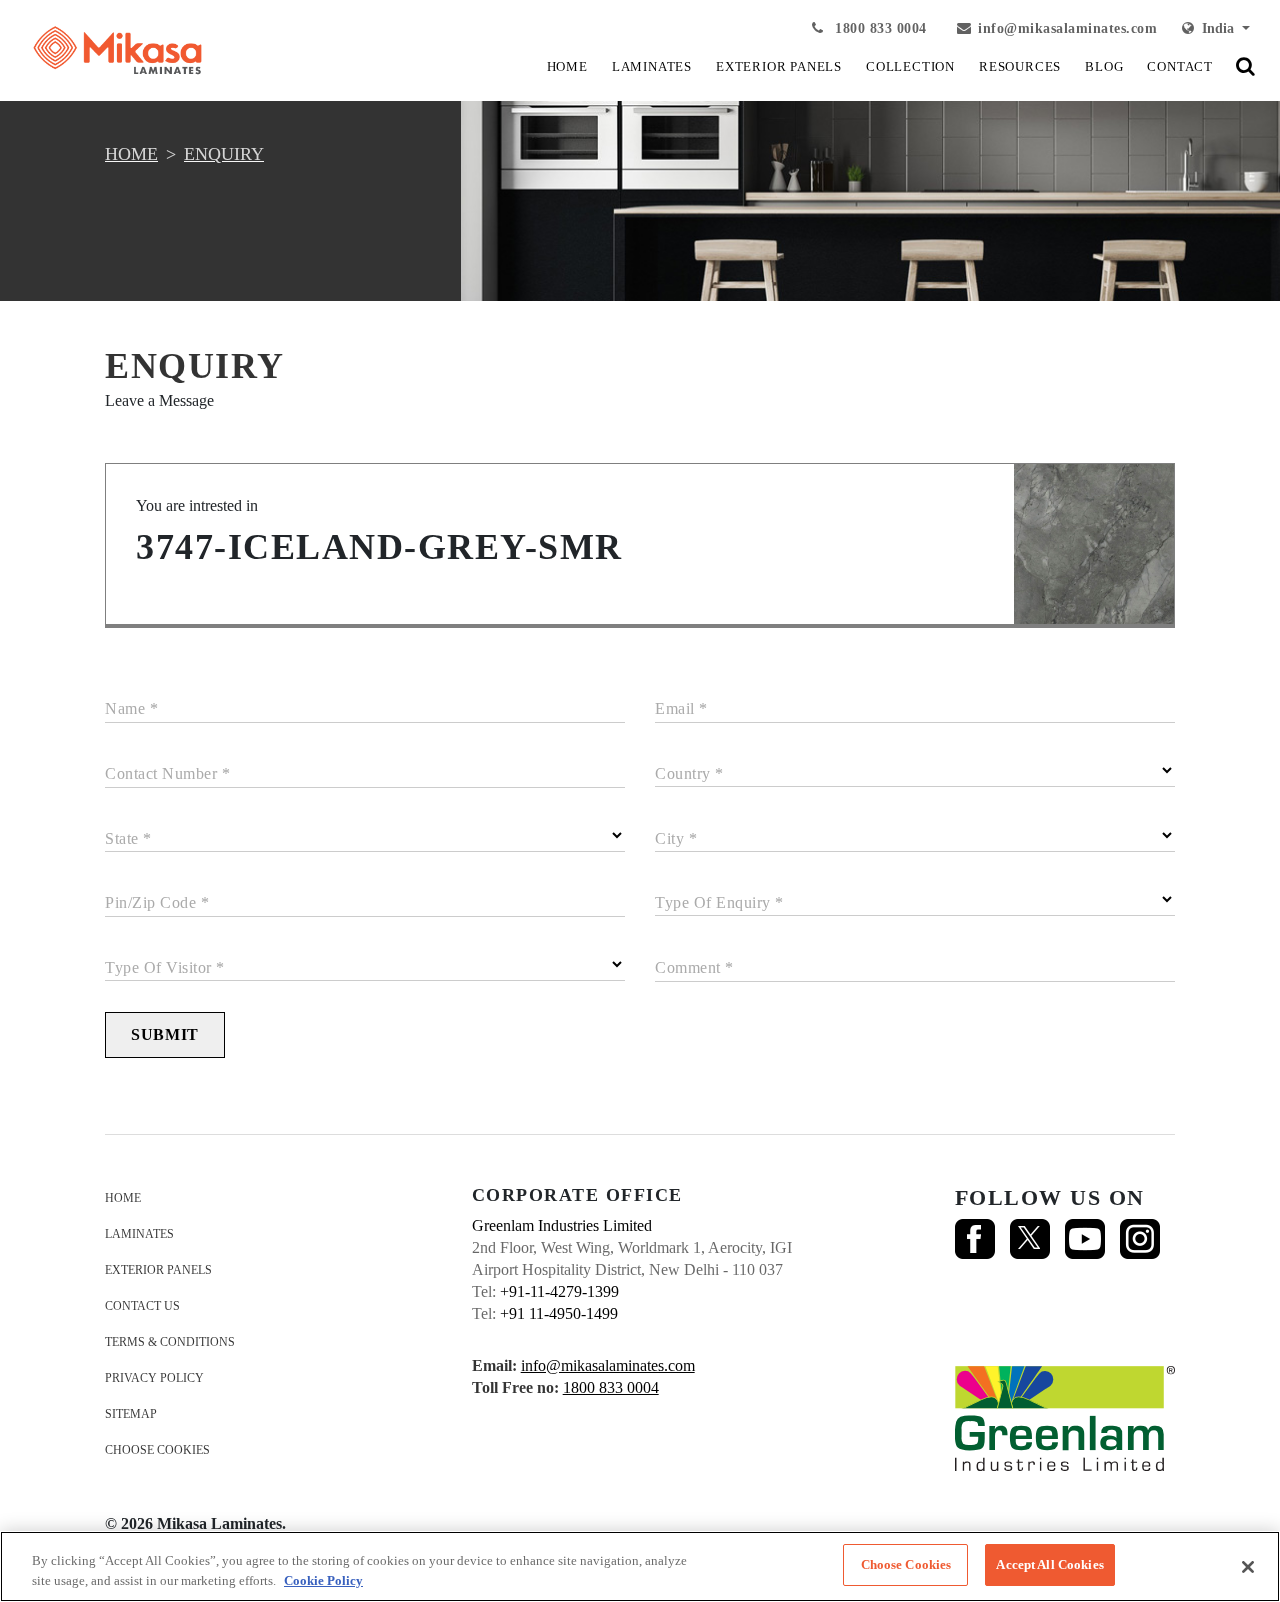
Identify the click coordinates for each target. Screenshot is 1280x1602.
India (1216, 28)
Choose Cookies (157, 1450)
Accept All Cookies (1049, 1564)
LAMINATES (652, 66)
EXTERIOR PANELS (779, 66)
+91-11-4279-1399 (559, 1291)
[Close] (1248, 1567)
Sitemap (131, 1414)
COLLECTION (910, 66)
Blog (1104, 66)
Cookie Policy (323, 1580)
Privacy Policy (154, 1378)
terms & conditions (170, 1342)
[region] (640, 1566)
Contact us (142, 1306)
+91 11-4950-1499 (559, 1313)
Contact (1180, 66)
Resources (1020, 66)
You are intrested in (197, 505)
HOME (567, 66)
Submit (165, 1034)
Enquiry (224, 154)
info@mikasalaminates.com (1067, 28)
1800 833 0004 (879, 28)
